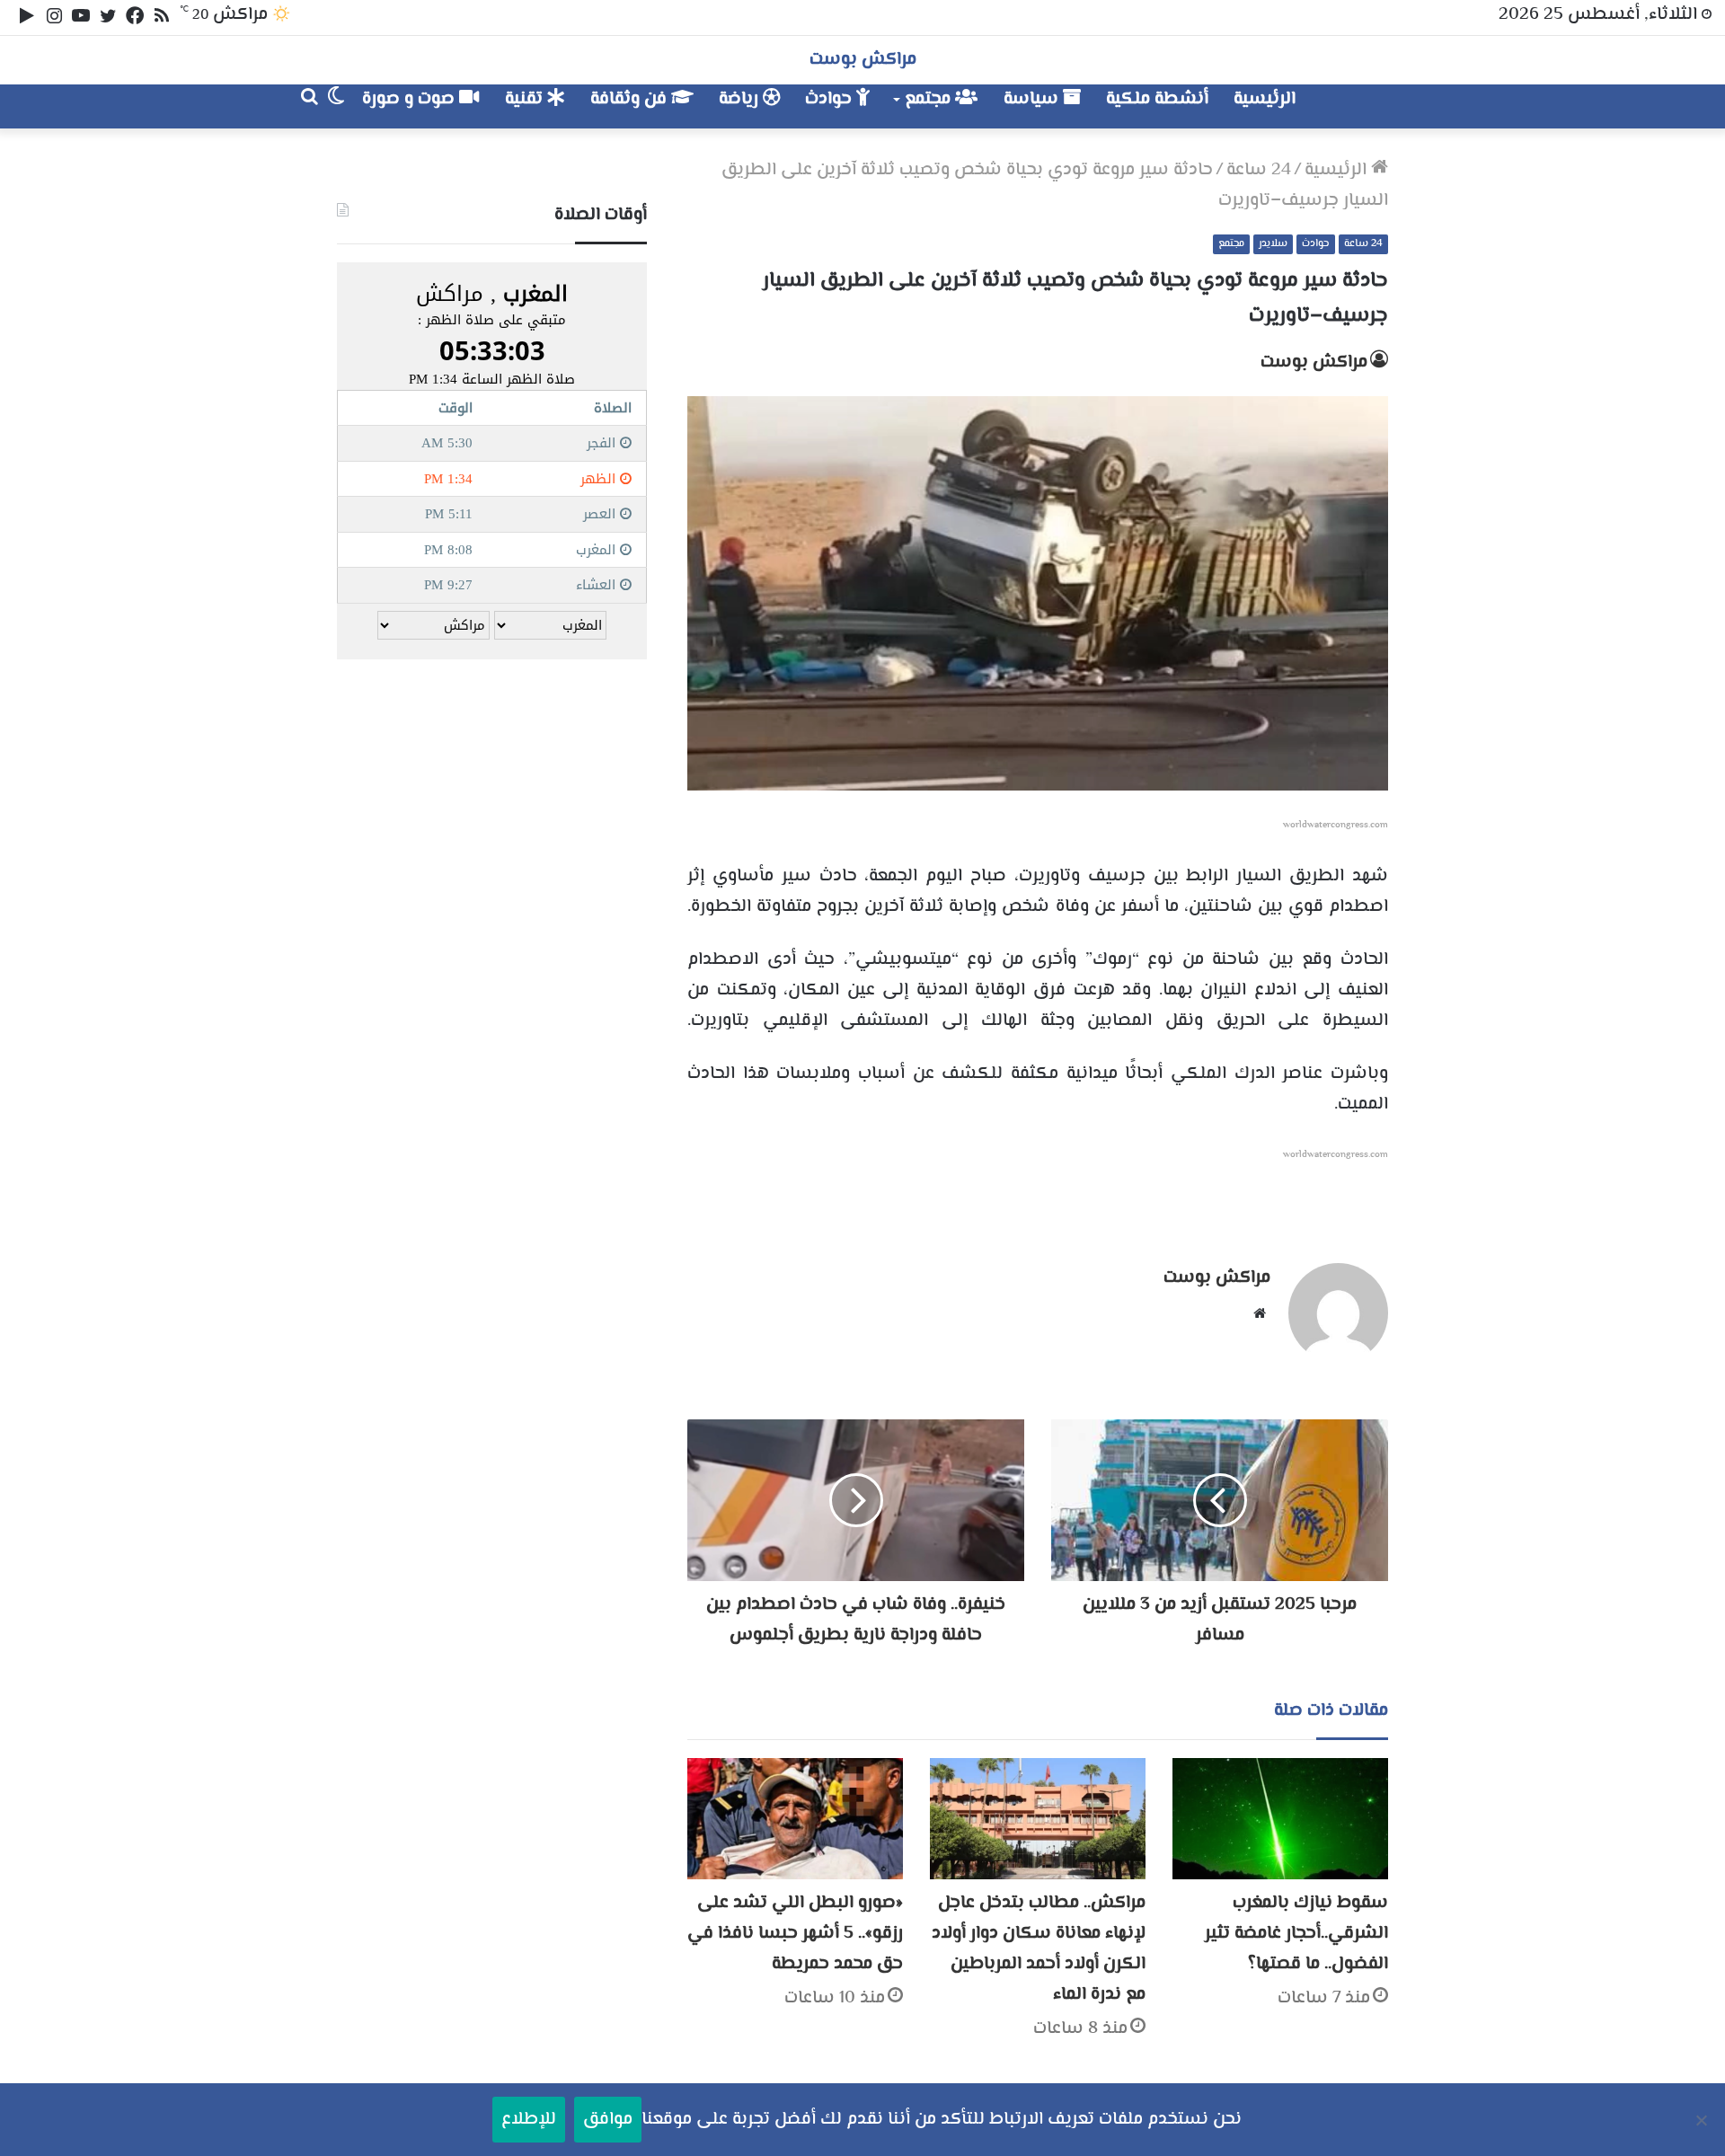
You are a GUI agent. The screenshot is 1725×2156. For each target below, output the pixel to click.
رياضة (741, 99)
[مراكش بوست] (1369, 106)
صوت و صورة (411, 99)
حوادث (831, 99)
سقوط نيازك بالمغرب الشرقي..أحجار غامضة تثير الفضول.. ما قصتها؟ (1296, 1934)
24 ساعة (1259, 170)
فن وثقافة (631, 99)
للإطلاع (529, 2120)
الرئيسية (1265, 99)
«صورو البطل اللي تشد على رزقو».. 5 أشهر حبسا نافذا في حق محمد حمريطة (795, 1934)
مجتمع (930, 99)
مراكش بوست (1314, 362)
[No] (1703, 2120)
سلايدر (1273, 244)
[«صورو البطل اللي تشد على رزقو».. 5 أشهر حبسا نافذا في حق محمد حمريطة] (795, 1819)
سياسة (1033, 99)
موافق (608, 2120)
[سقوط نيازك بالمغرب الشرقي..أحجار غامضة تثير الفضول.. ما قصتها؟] (1280, 1819)
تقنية (526, 99)
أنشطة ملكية (1157, 99)
